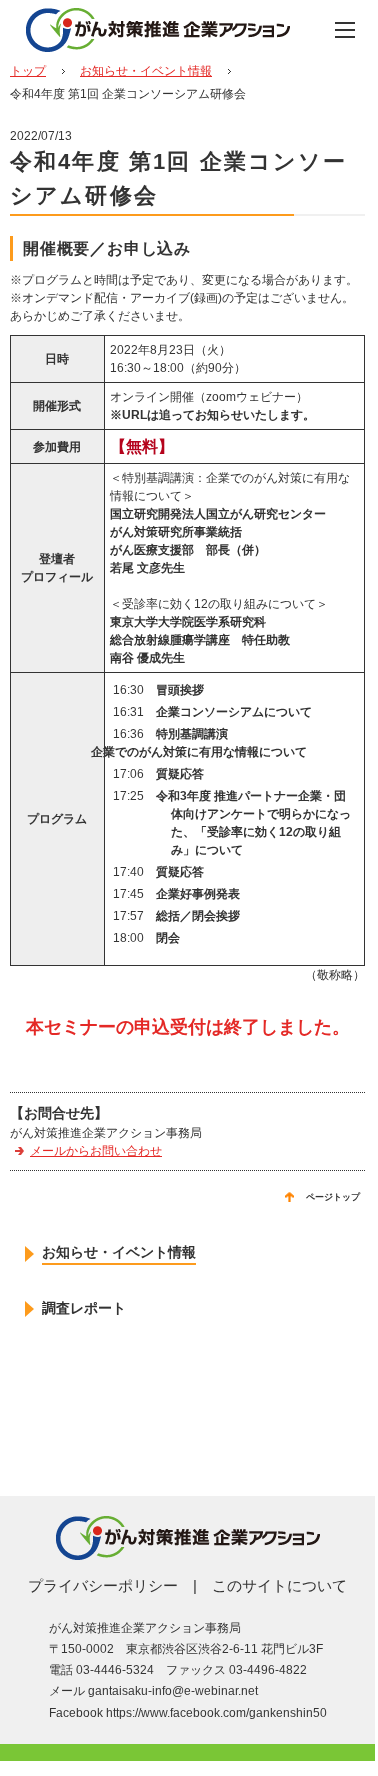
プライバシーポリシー (103, 1585)
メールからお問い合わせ (96, 1151)
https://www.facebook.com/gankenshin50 (216, 1713)
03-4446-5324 (115, 1670)
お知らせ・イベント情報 (146, 71)
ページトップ (333, 1197)
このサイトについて (279, 1585)
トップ (28, 71)
